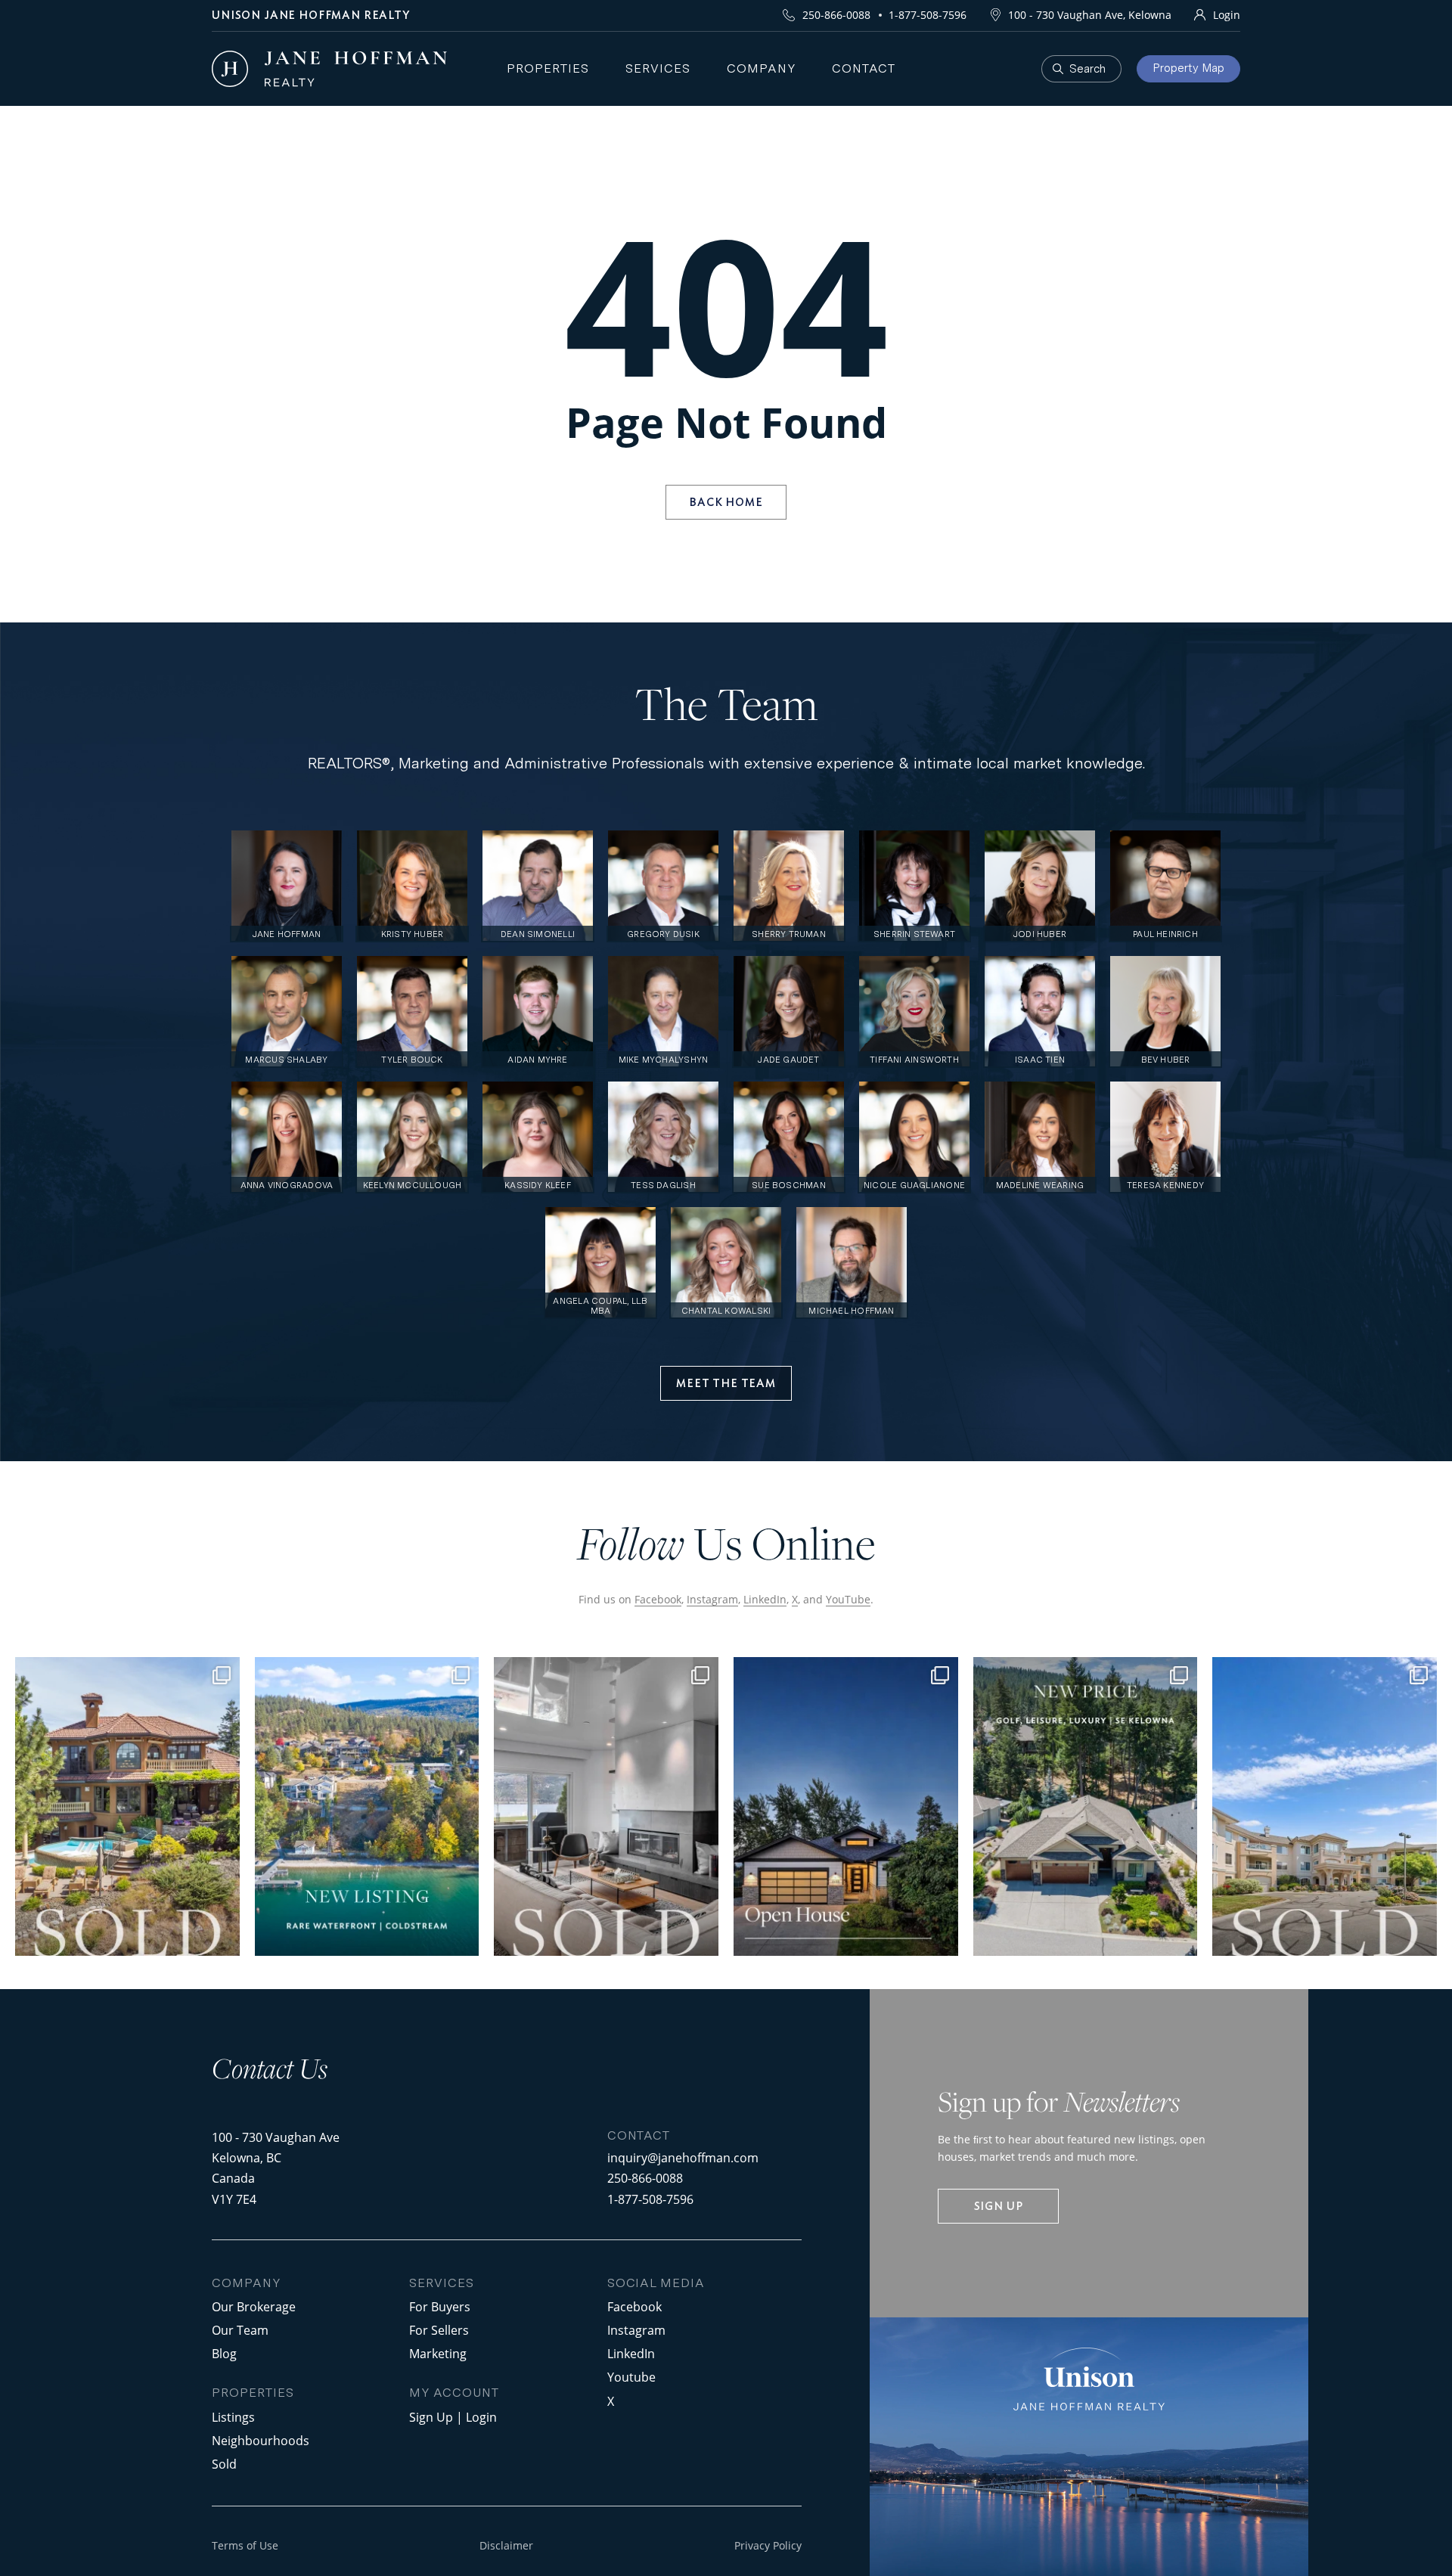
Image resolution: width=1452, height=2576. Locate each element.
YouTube (848, 1599)
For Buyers (440, 2306)
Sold (224, 2464)
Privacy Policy (768, 2545)
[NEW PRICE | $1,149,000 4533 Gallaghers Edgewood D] (1086, 1806)
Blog (224, 2353)
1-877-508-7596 (928, 15)
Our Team (240, 2330)
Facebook (658, 1599)
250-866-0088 (836, 15)
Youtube (631, 2377)
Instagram (712, 1599)
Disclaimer (506, 2545)
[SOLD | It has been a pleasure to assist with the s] (127, 1806)
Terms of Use (245, 2545)
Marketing (438, 2353)
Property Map (1188, 68)
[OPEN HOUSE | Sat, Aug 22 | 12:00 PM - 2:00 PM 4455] (846, 1806)
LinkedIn (765, 1599)
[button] (726, 1383)
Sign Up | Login (453, 2417)
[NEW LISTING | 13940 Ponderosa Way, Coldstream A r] (367, 1806)
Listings (233, 2417)
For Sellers (439, 2330)
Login (1227, 15)
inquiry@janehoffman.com (683, 2157)
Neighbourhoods (261, 2440)
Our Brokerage (254, 2306)
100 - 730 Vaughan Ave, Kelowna (1090, 15)
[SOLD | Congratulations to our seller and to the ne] (606, 1806)
